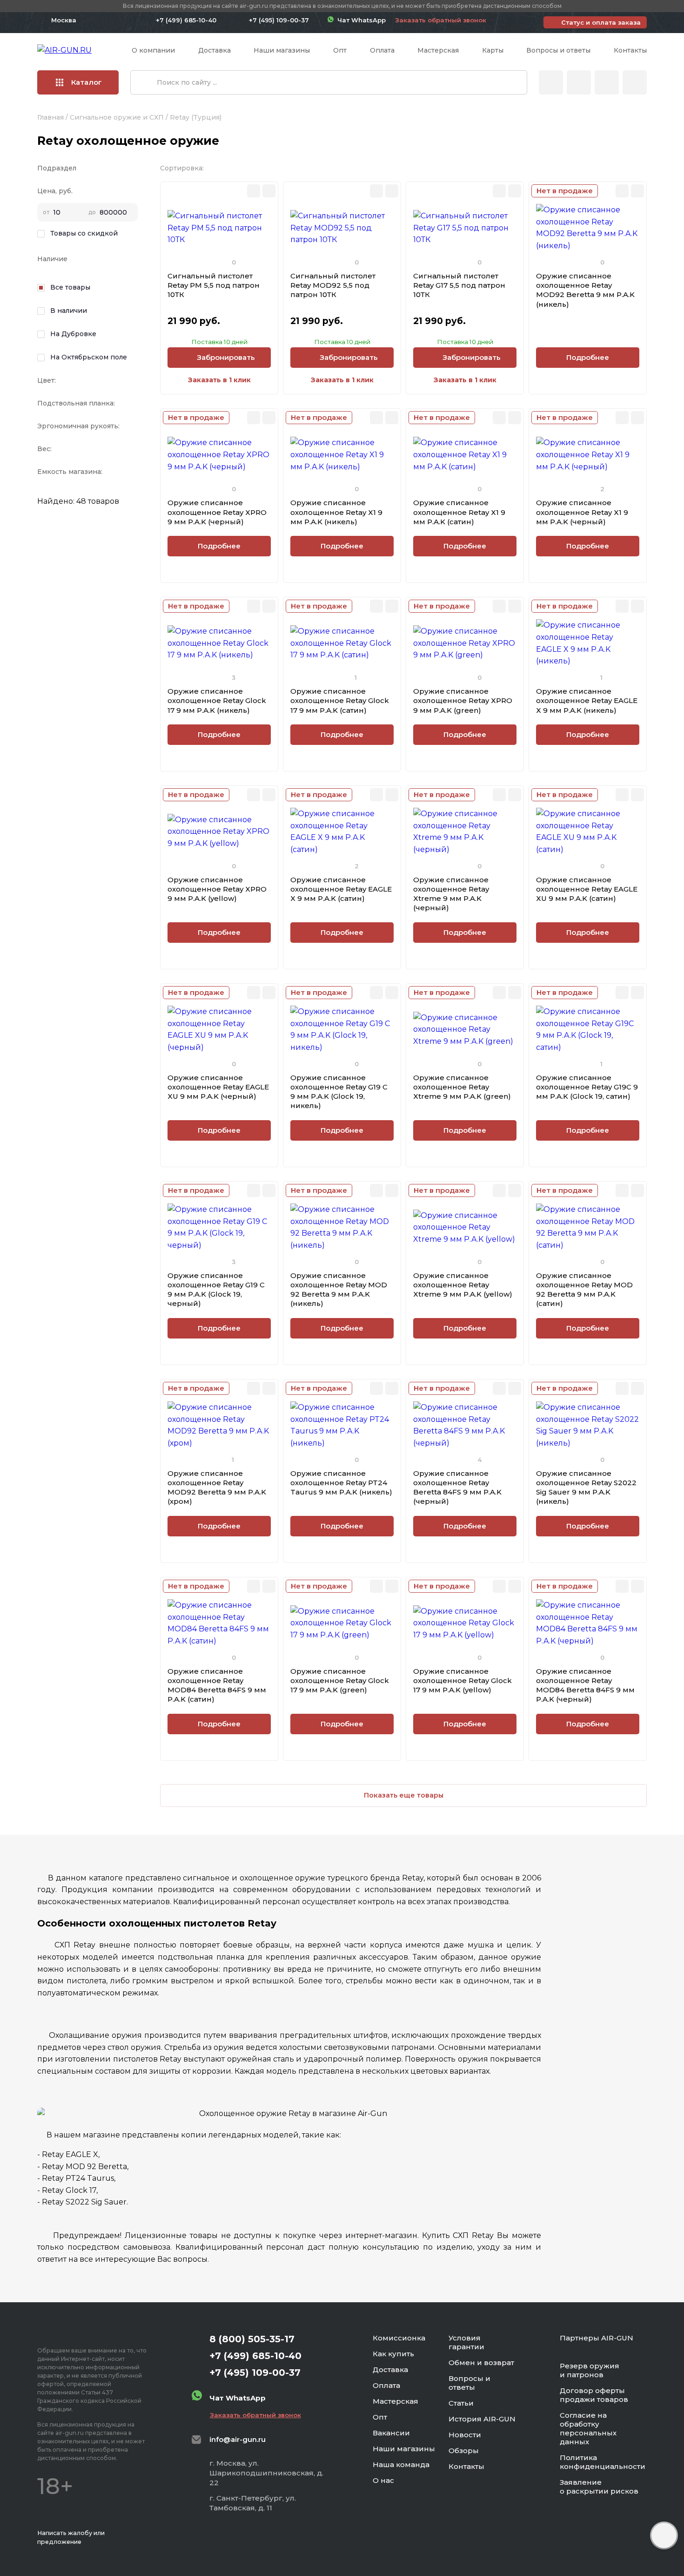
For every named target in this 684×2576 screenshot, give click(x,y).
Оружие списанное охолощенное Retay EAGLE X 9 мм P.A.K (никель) (587, 701)
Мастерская (438, 50)
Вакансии (391, 2433)
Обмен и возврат (481, 2363)
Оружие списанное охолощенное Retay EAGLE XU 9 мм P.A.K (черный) (218, 1087)
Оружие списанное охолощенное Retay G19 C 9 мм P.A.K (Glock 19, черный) (216, 1290)
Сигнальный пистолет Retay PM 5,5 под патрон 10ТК (214, 285)
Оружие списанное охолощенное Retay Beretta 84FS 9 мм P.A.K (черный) (457, 1487)
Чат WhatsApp (360, 20)
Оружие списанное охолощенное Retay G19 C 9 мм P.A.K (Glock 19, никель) (339, 1092)
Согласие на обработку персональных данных (588, 2428)
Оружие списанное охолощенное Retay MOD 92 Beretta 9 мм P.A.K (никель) (339, 1290)
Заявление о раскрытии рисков (599, 2487)
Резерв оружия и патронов (590, 2370)
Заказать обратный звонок (441, 20)
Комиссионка (399, 2338)
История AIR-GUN (482, 2419)
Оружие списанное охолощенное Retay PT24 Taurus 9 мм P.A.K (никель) (341, 1483)
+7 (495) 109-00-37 (279, 20)
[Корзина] (635, 82)
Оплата (382, 50)
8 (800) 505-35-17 (252, 2339)
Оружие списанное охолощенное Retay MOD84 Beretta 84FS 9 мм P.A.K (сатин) (217, 1685)
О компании (153, 50)
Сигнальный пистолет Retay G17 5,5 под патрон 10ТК (459, 285)
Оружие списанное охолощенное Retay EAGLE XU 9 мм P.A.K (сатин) (587, 889)
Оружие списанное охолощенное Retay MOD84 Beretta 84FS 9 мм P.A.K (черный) (585, 1685)
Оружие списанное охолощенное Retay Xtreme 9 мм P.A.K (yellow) (463, 1285)
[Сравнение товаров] (579, 82)
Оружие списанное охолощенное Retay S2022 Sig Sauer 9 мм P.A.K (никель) (586, 1487)
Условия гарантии (466, 2342)
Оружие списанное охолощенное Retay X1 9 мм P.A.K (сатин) (459, 512)
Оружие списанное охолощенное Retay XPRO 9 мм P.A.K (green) (463, 701)
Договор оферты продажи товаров (594, 2395)
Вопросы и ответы (558, 50)
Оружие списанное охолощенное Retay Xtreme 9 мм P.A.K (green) (462, 1087)
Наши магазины (282, 50)
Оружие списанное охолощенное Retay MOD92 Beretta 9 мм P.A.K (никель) (585, 290)
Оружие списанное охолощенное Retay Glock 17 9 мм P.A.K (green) (340, 1681)
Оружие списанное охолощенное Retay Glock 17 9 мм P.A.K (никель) (217, 701)
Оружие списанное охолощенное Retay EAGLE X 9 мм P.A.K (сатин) (341, 889)
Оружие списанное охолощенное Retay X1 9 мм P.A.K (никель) (336, 512)
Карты (493, 50)
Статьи (461, 2403)
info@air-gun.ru (238, 2439)
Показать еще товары (404, 1795)
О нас (383, 2480)
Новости (465, 2435)
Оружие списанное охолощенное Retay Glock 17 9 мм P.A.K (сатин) (340, 701)
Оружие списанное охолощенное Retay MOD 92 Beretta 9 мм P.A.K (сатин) (584, 1290)
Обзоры (464, 2451)
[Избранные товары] (607, 82)
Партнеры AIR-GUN (597, 2338)
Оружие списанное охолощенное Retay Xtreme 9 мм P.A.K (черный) (451, 894)
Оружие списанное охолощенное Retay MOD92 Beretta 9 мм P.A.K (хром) (217, 1487)
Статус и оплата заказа (601, 22)
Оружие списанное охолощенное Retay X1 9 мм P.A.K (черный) (582, 512)
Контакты (630, 50)
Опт (340, 50)
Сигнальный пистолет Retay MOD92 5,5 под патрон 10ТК (333, 285)
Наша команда (401, 2464)
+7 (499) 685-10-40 (186, 20)
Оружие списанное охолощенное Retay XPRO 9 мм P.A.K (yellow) (217, 889)
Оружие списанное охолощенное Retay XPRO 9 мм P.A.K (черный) (217, 512)
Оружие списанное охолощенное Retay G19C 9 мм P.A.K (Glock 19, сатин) (587, 1087)
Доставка (215, 50)
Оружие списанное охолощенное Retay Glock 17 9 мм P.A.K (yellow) (463, 1681)
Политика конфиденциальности (603, 2462)
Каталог (87, 82)
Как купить (393, 2354)
